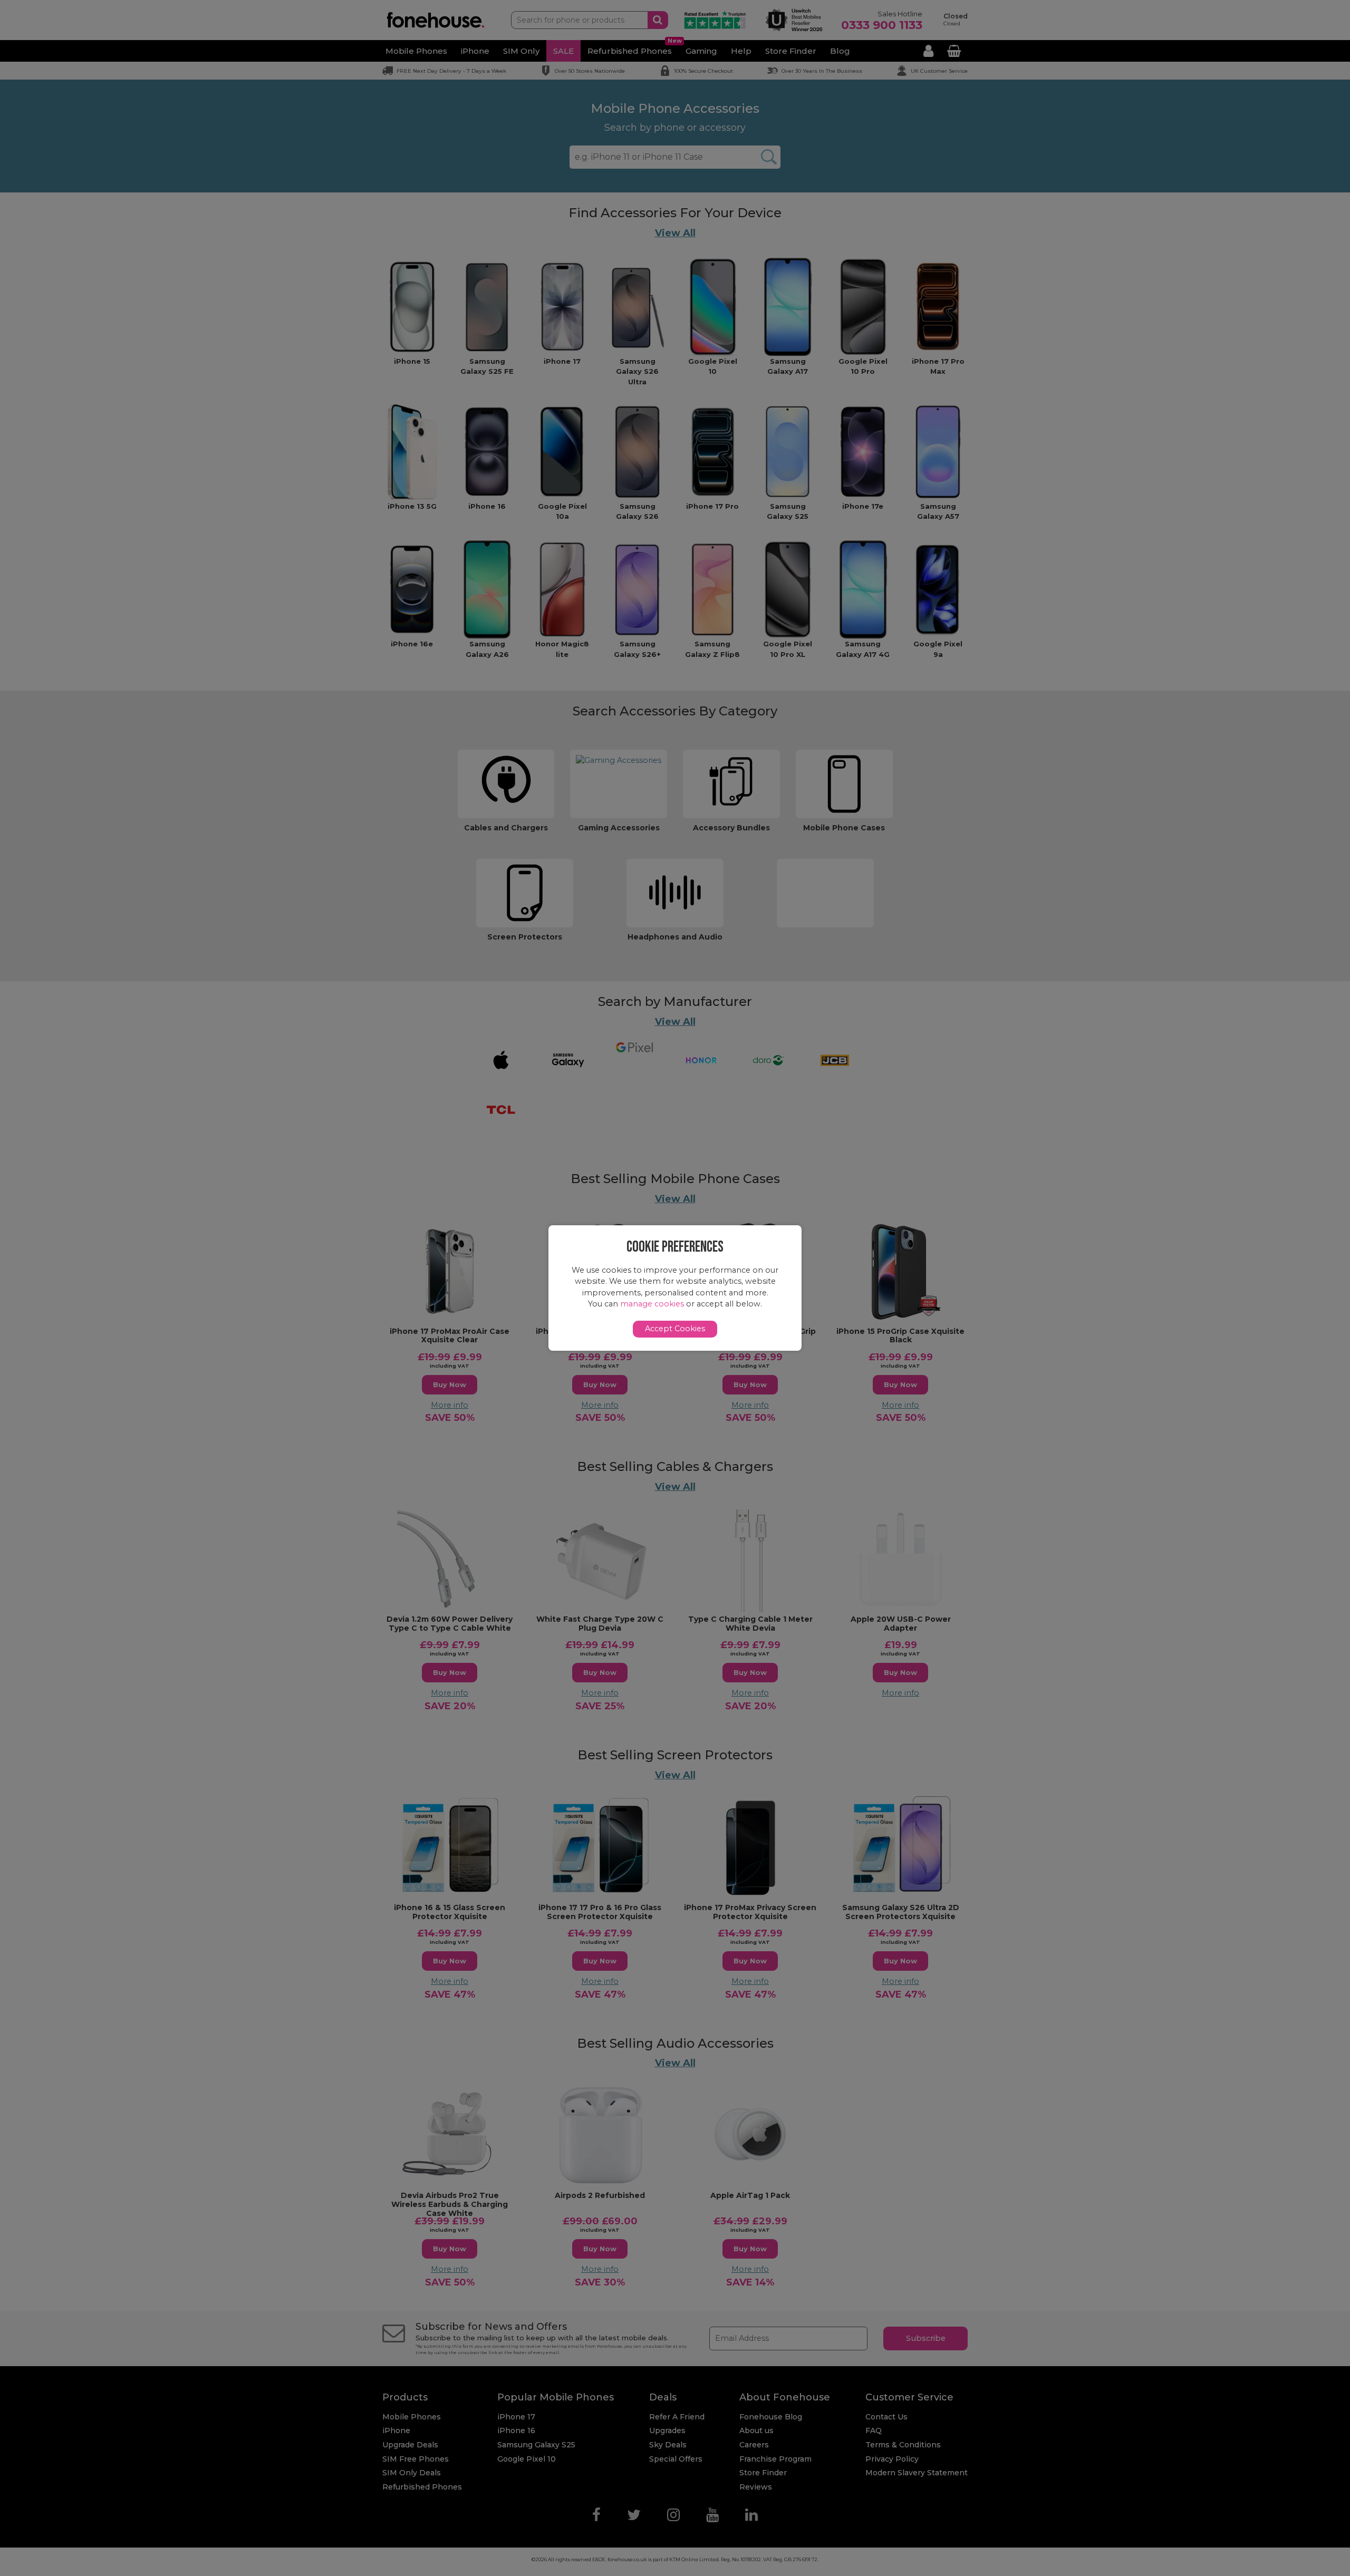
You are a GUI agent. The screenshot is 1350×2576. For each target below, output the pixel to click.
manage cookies (652, 1304)
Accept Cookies (675, 1329)
